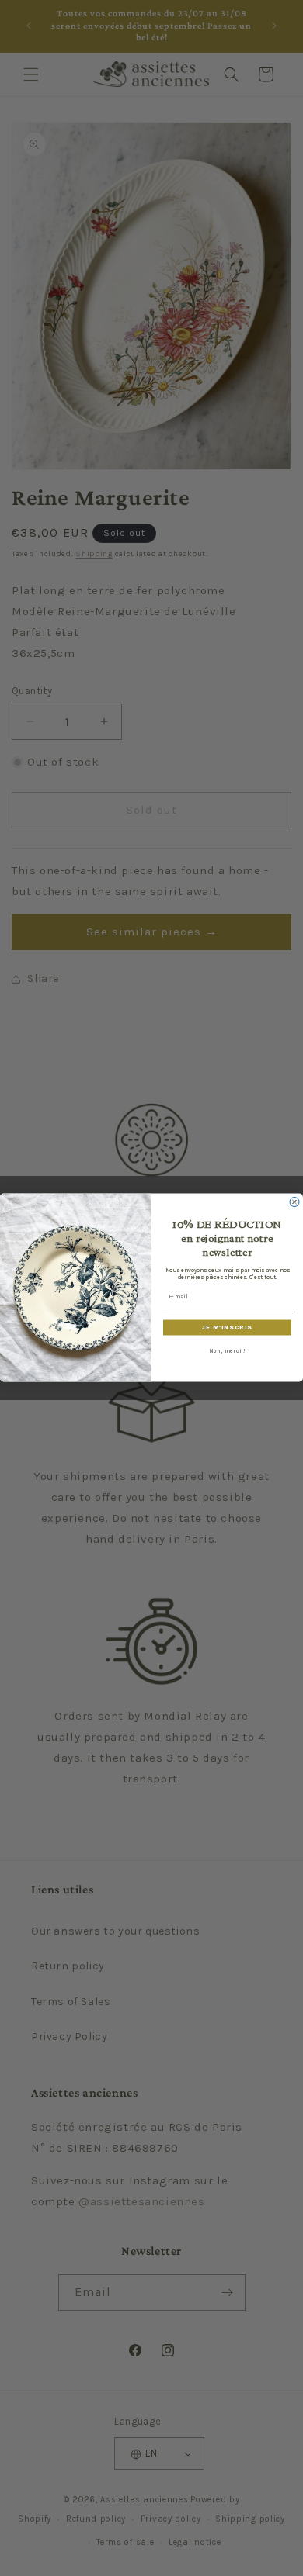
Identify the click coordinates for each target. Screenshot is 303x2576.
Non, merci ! (227, 1351)
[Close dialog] (294, 1202)
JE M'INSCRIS (227, 1328)
